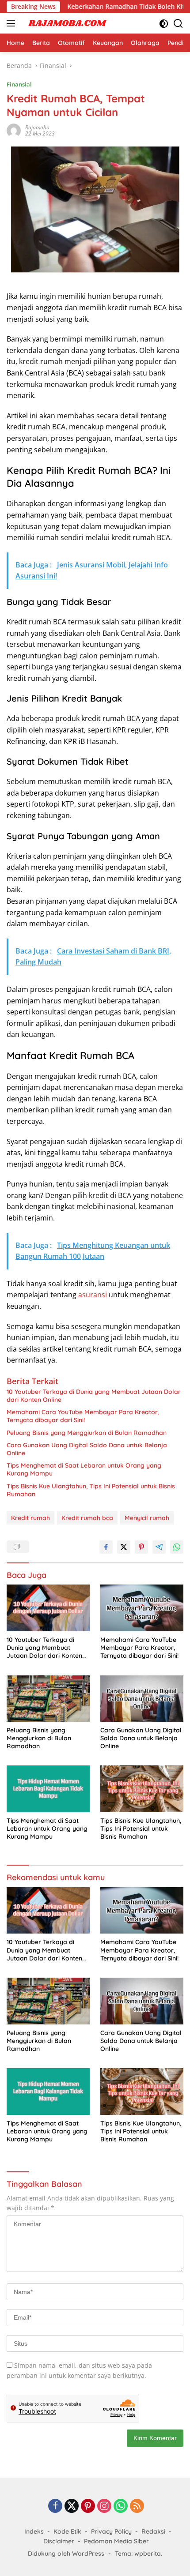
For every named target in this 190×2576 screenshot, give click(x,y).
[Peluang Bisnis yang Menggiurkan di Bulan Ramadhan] (48, 1699)
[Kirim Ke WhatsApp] (177, 1547)
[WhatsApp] (121, 2507)
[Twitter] (72, 2507)
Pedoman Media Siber (116, 2541)
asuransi (93, 1295)
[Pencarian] (178, 24)
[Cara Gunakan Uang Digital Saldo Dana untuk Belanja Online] (142, 1699)
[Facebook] (55, 2507)
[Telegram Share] (159, 1547)
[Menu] (13, 23)
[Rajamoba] (66, 23)
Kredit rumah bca (87, 1518)
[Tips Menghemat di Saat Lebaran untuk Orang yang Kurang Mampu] (48, 1789)
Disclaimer (59, 2541)
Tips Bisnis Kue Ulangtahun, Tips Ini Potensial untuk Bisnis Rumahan (91, 1490)
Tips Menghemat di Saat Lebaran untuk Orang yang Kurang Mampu (84, 1469)
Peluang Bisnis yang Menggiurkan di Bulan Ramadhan (87, 1433)
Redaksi (153, 2531)
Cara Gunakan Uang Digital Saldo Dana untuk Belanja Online (87, 1449)
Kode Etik (67, 2531)
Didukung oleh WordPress (66, 2553)
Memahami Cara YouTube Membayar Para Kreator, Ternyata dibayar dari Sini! (83, 1416)
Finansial (19, 84)
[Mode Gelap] (164, 24)
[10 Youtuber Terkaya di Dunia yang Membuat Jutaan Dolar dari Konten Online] (48, 1608)
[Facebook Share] (106, 1547)
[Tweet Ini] (124, 1547)
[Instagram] (104, 2507)
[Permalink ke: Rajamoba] (14, 130)
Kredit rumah (30, 1518)
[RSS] (137, 2507)
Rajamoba (37, 127)
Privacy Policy (111, 2531)
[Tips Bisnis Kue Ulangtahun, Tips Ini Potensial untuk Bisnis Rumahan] (142, 1789)
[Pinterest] (88, 2507)
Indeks (34, 2531)
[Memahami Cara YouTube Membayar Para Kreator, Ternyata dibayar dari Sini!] (142, 1608)
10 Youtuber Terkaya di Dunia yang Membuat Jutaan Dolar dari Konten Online (94, 1396)
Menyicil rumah (147, 1518)
